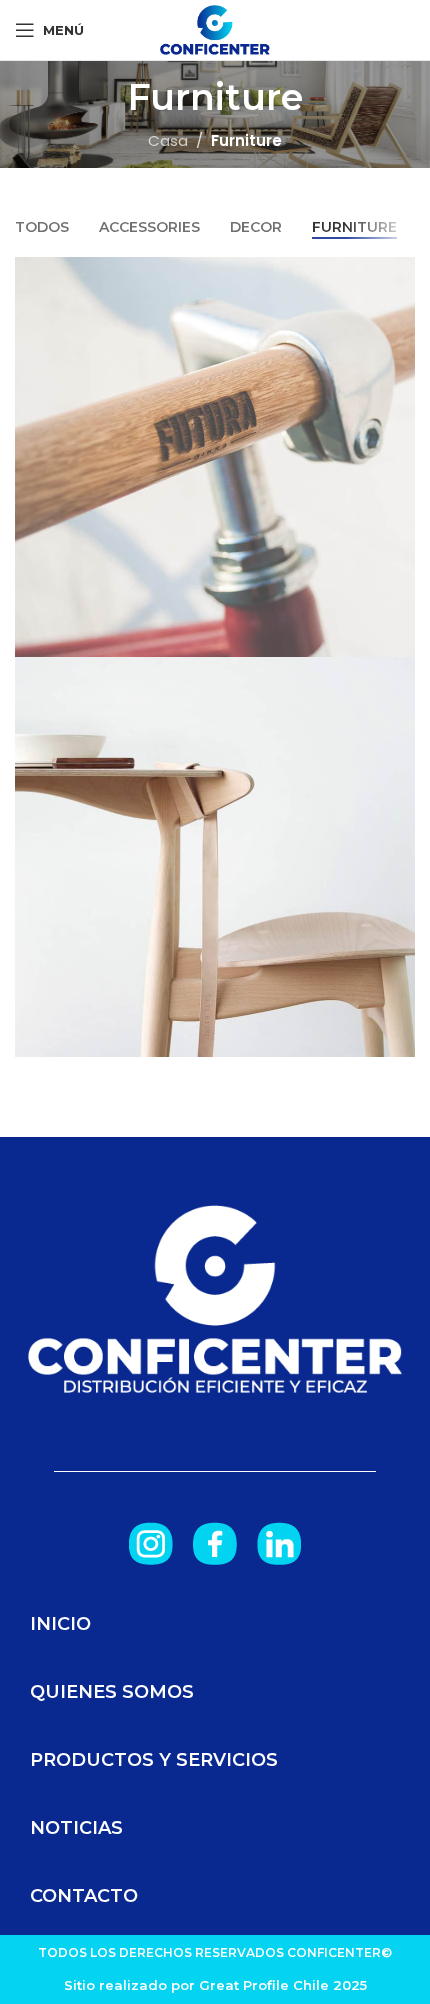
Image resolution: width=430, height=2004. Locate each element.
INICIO (60, 1624)
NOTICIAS (76, 1828)
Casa (168, 140)
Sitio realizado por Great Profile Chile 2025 (215, 1985)
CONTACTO (84, 1896)
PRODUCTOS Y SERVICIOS (154, 1760)
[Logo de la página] (215, 28)
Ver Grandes (397, 274)
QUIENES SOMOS (112, 1692)
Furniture (246, 140)
